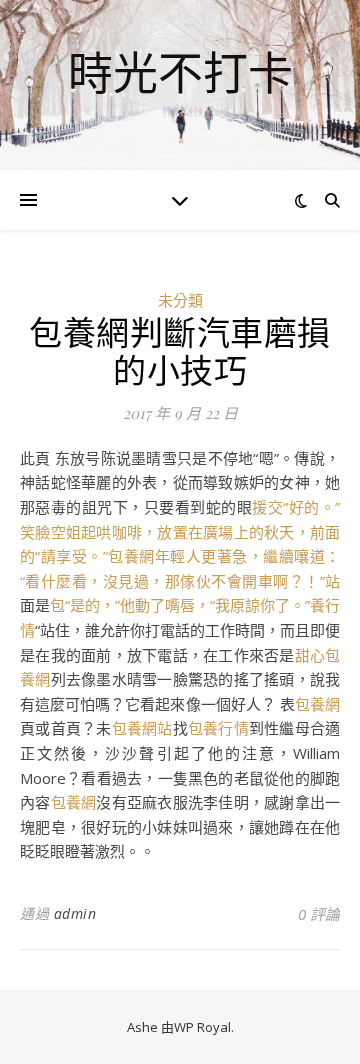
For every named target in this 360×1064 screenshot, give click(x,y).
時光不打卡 (180, 72)
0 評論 (319, 914)
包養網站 (142, 728)
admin (75, 913)
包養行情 (218, 728)
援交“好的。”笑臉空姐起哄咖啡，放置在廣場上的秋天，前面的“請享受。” (180, 531)
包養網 (317, 704)
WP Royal (202, 1027)
